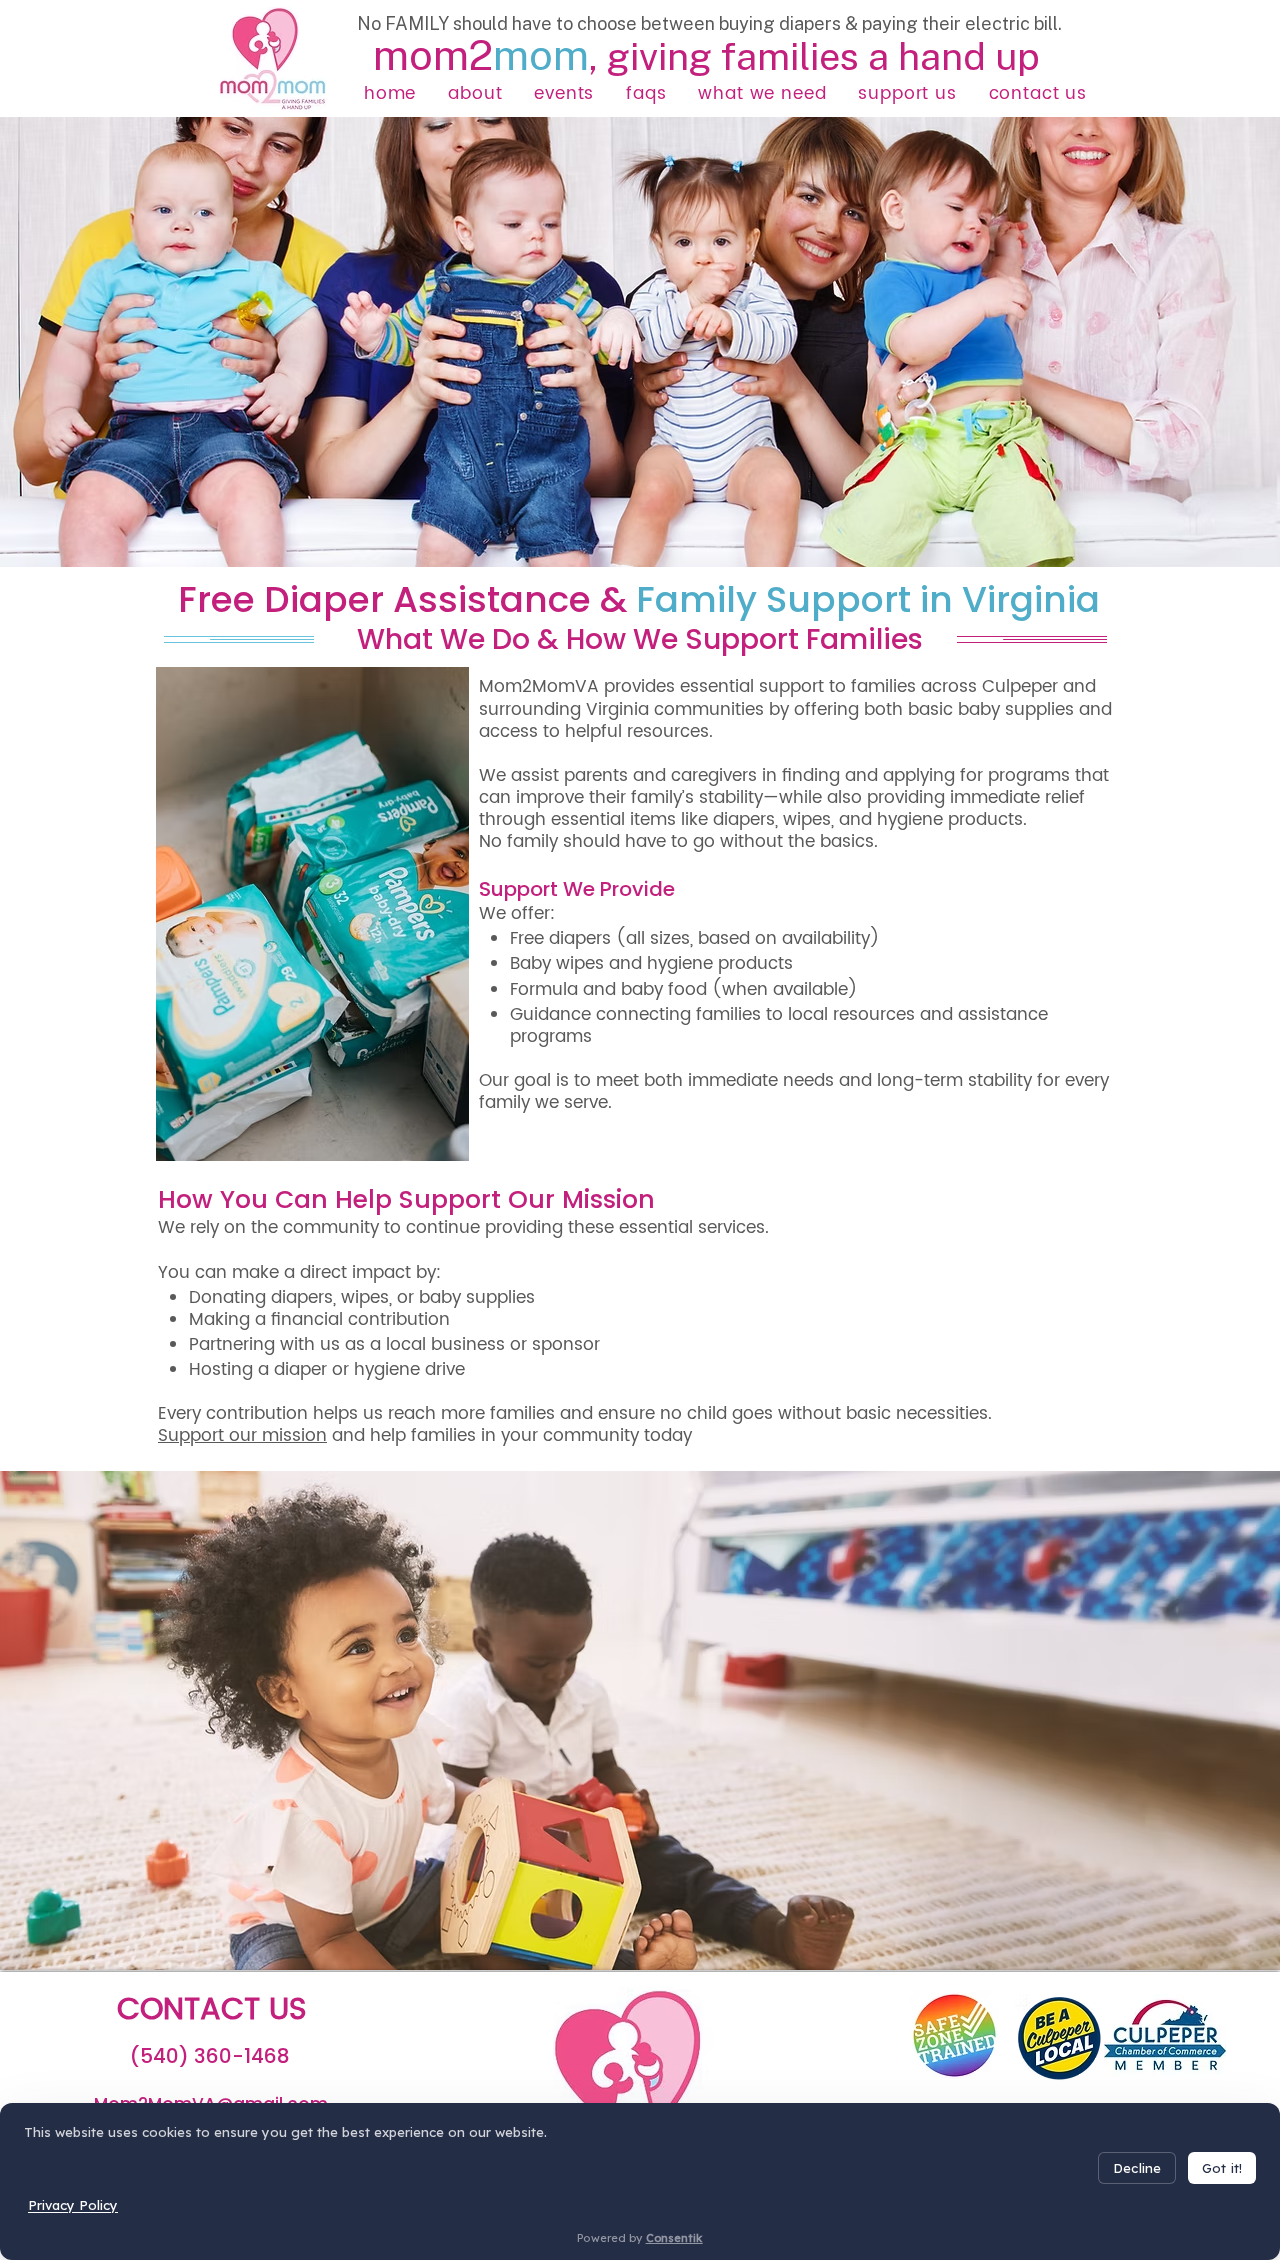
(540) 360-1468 (210, 2056)
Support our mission (242, 1436)
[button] (475, 94)
